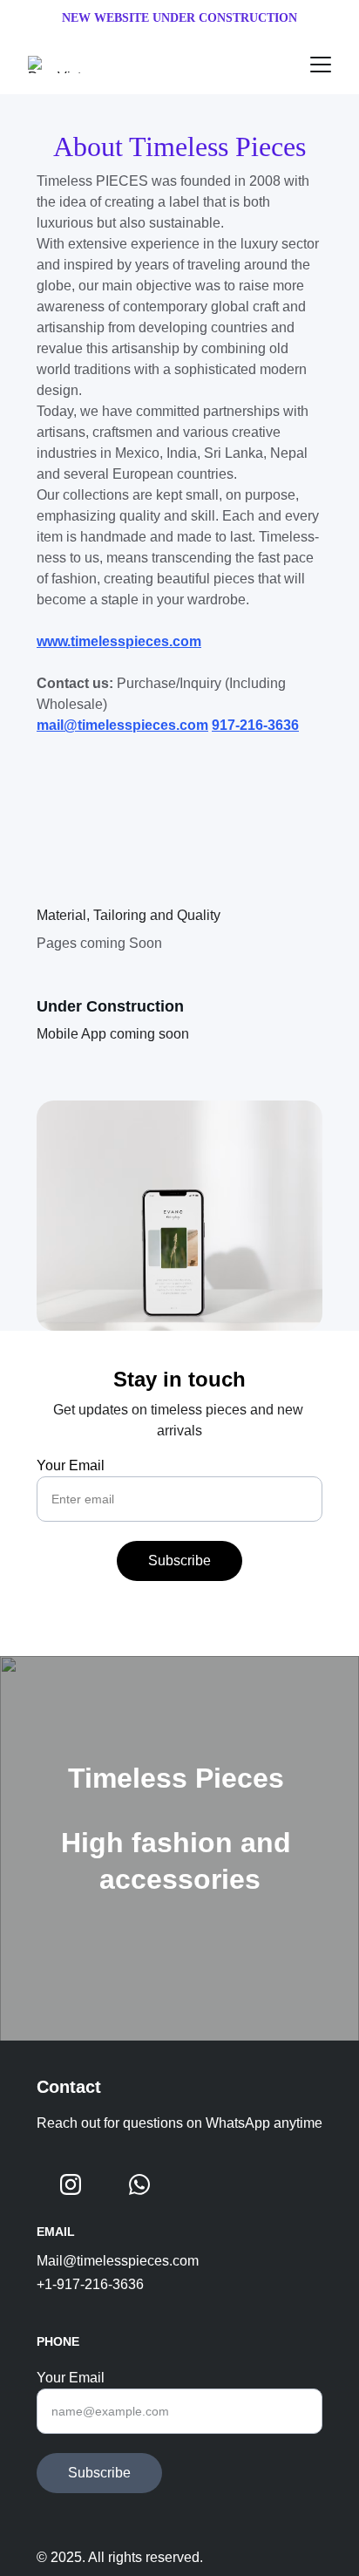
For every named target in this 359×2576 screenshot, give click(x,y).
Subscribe (179, 1561)
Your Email (71, 1465)
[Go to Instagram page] (71, 2184)
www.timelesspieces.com (119, 641)
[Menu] (321, 65)
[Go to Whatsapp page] (139, 2184)
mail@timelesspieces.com (122, 725)
